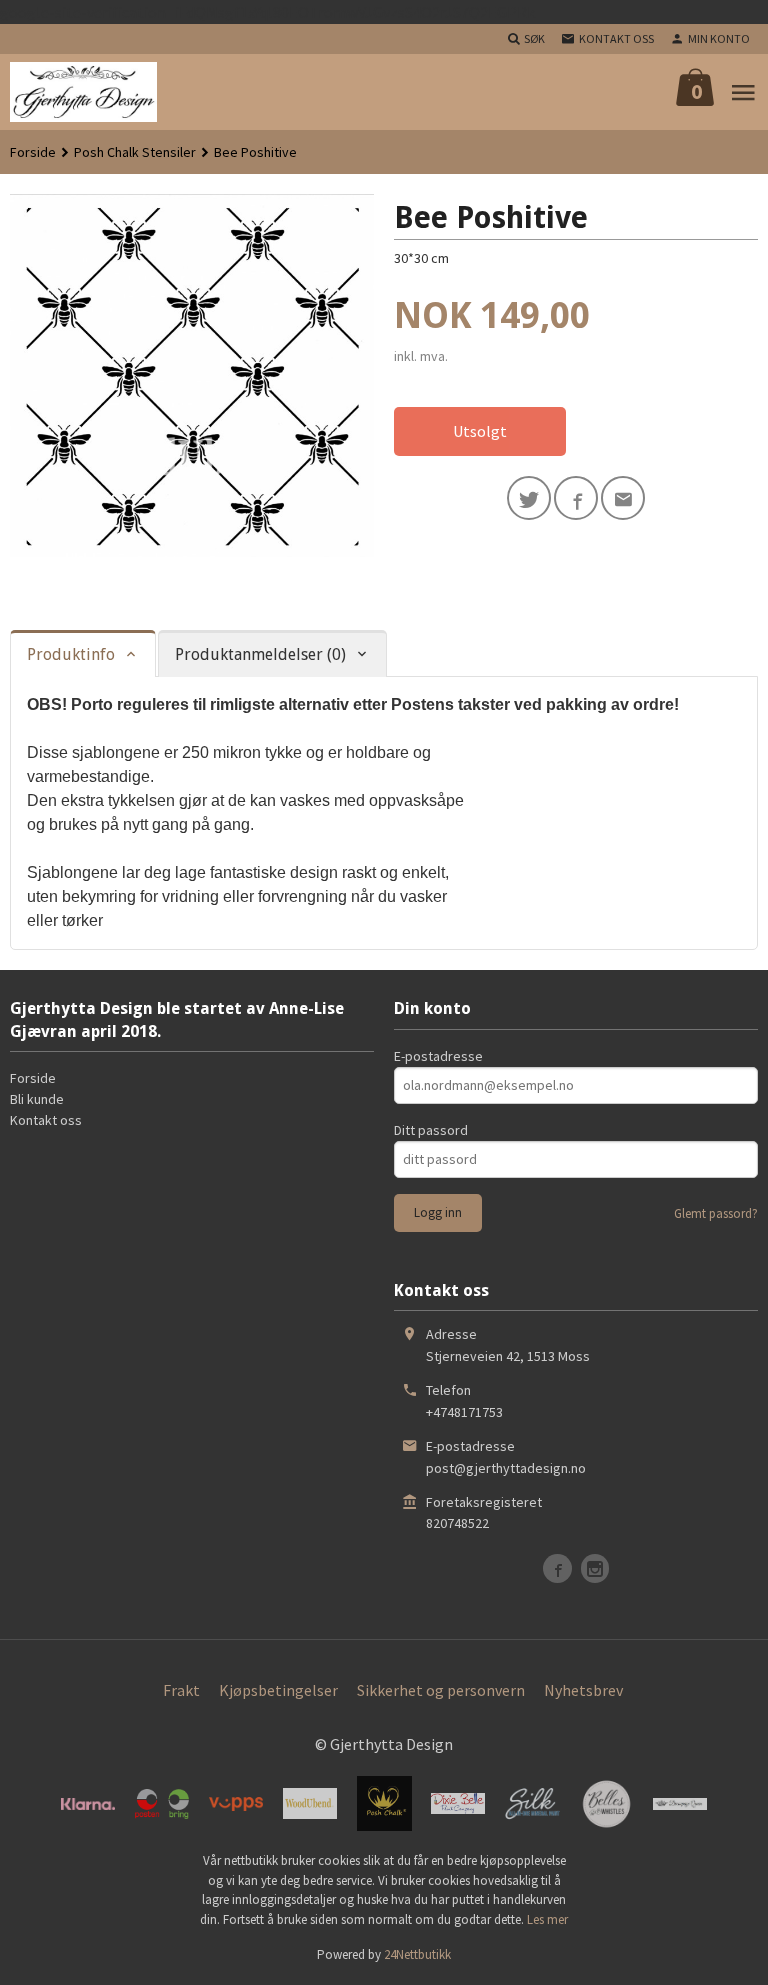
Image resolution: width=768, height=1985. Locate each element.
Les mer (547, 1919)
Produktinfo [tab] (71, 654)
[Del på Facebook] (576, 498)
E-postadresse (438, 1056)
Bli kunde (37, 1099)
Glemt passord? (716, 1213)
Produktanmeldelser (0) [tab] (260, 654)
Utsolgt (480, 431)
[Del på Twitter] (529, 498)
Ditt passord (431, 1130)
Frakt (181, 1690)
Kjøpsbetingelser (278, 1690)
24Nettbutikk (417, 1954)
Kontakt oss (46, 1120)
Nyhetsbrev (583, 1690)
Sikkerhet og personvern (441, 1690)
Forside (33, 152)
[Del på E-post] (623, 498)
